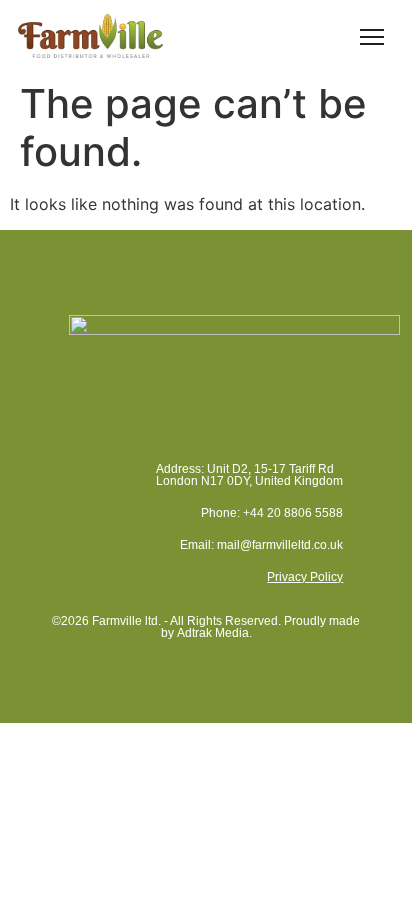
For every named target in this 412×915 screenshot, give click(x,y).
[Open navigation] (372, 36)
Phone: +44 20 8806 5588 (272, 513)
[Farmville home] (90, 35)
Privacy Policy (305, 577)
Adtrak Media (213, 633)
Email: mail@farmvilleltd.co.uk (261, 545)
